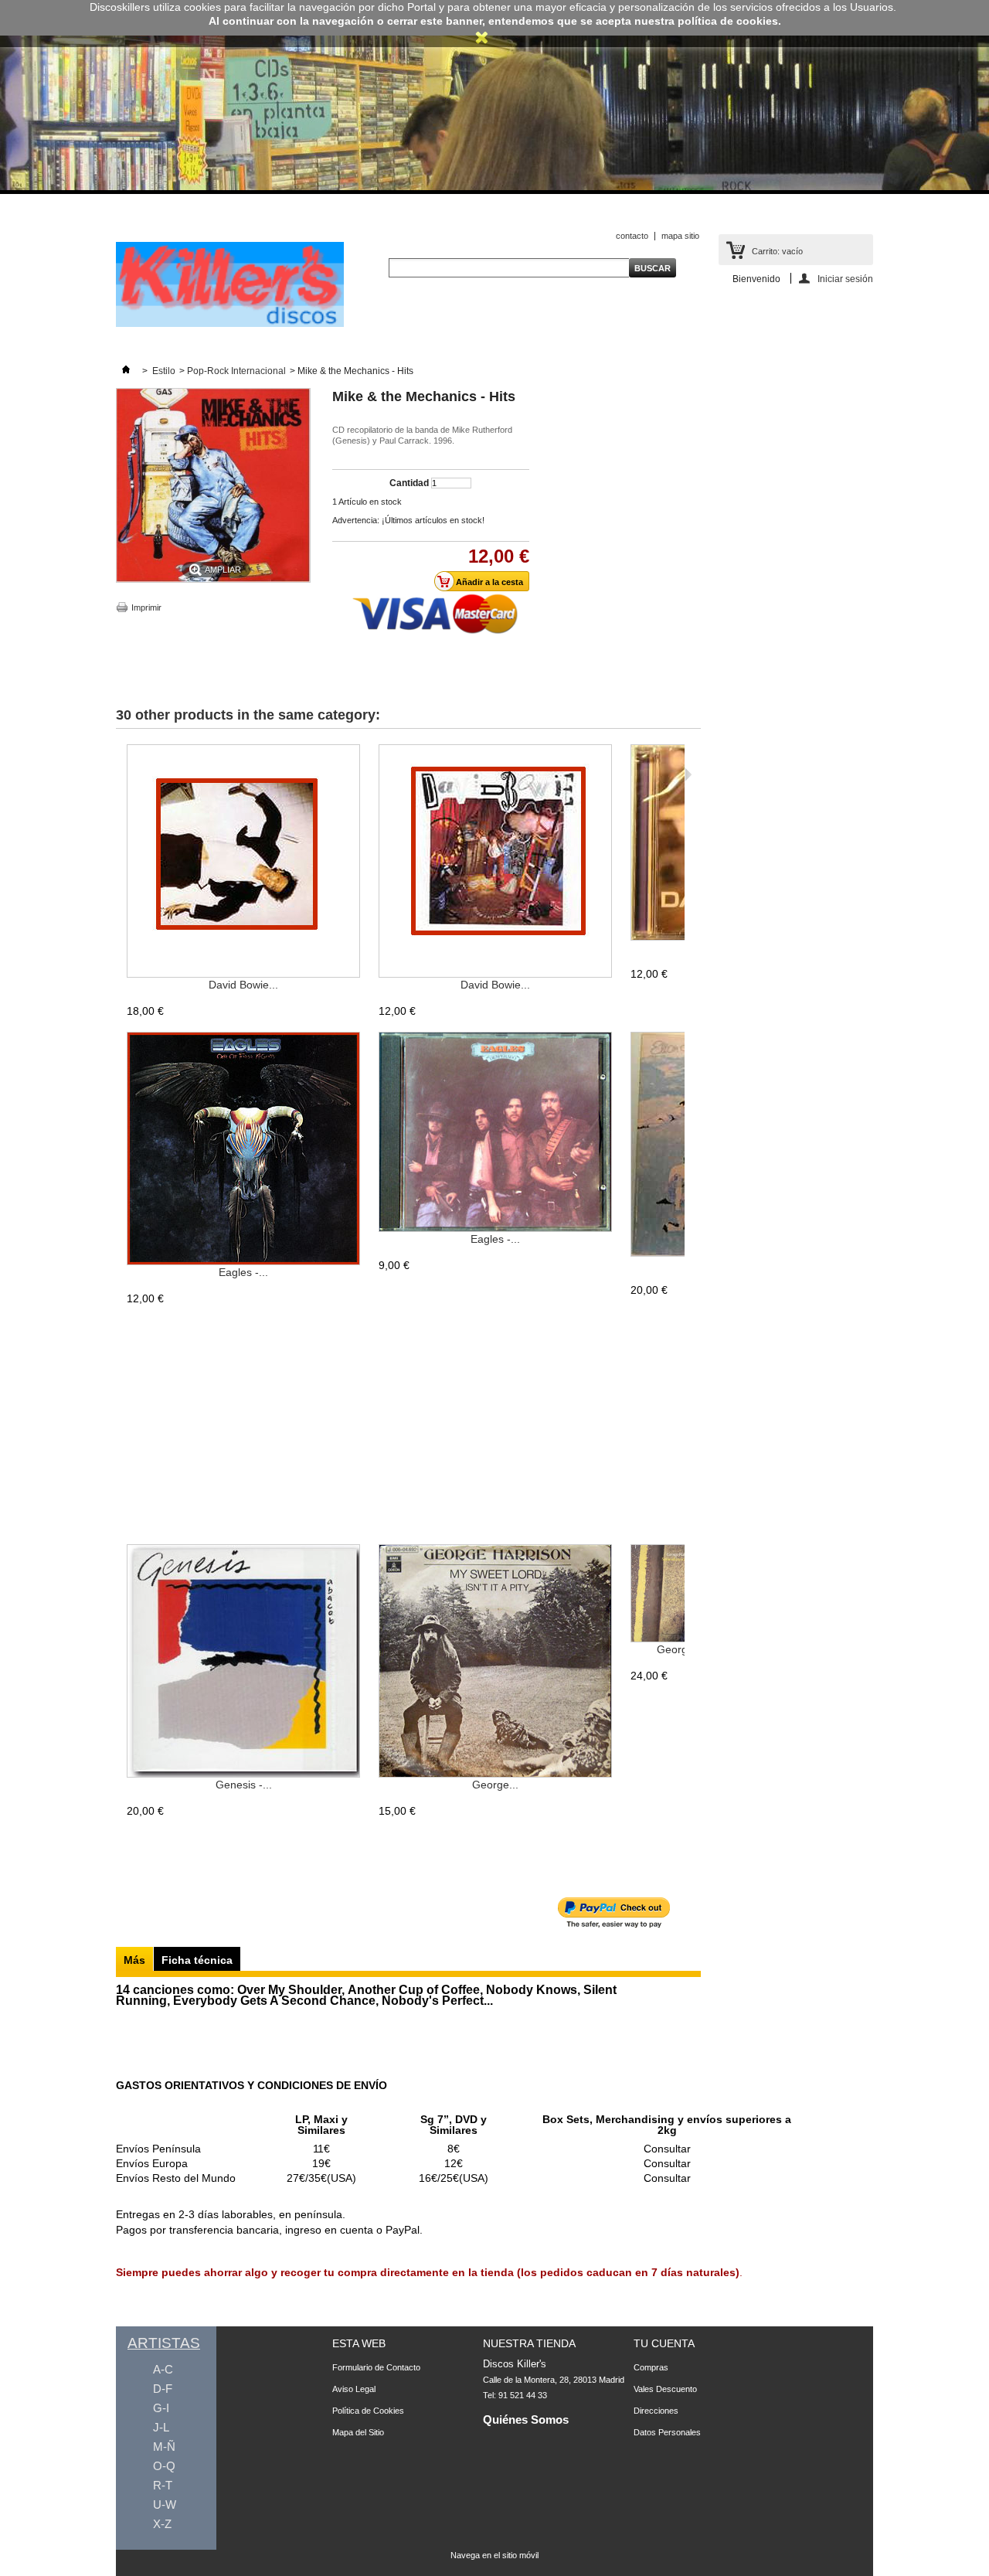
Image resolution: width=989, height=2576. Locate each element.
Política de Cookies (368, 2411)
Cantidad (409, 483)
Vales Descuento (665, 2389)
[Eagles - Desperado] (495, 1133)
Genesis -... (244, 1785)
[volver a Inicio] (126, 371)
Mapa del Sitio (358, 2432)
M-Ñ (164, 2447)
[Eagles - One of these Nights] (243, 1149)
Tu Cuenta (664, 2343)
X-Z (162, 2524)
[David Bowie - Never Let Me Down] (495, 862)
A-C (163, 2369)
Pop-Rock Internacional (236, 371)
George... (495, 1785)
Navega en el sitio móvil (494, 2555)
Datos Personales (667, 2432)
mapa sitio (680, 236)
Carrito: (777, 251)
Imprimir (146, 607)
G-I (161, 2408)
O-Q (164, 2466)
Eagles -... (243, 1272)
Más (134, 1960)
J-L (161, 2427)
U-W (165, 2505)
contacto (632, 236)
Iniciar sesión (845, 279)
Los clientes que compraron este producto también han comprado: (119, 774)
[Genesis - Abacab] (243, 1662)
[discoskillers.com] (230, 324)
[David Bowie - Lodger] (243, 862)
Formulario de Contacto (376, 2367)
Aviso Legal (354, 2389)
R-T (163, 2485)
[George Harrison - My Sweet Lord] (495, 1662)
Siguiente (688, 774)
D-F (163, 2389)
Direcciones (656, 2411)
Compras (651, 2367)
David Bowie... (243, 985)
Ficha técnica (197, 1960)
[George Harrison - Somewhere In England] (680, 1594)
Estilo (164, 371)
